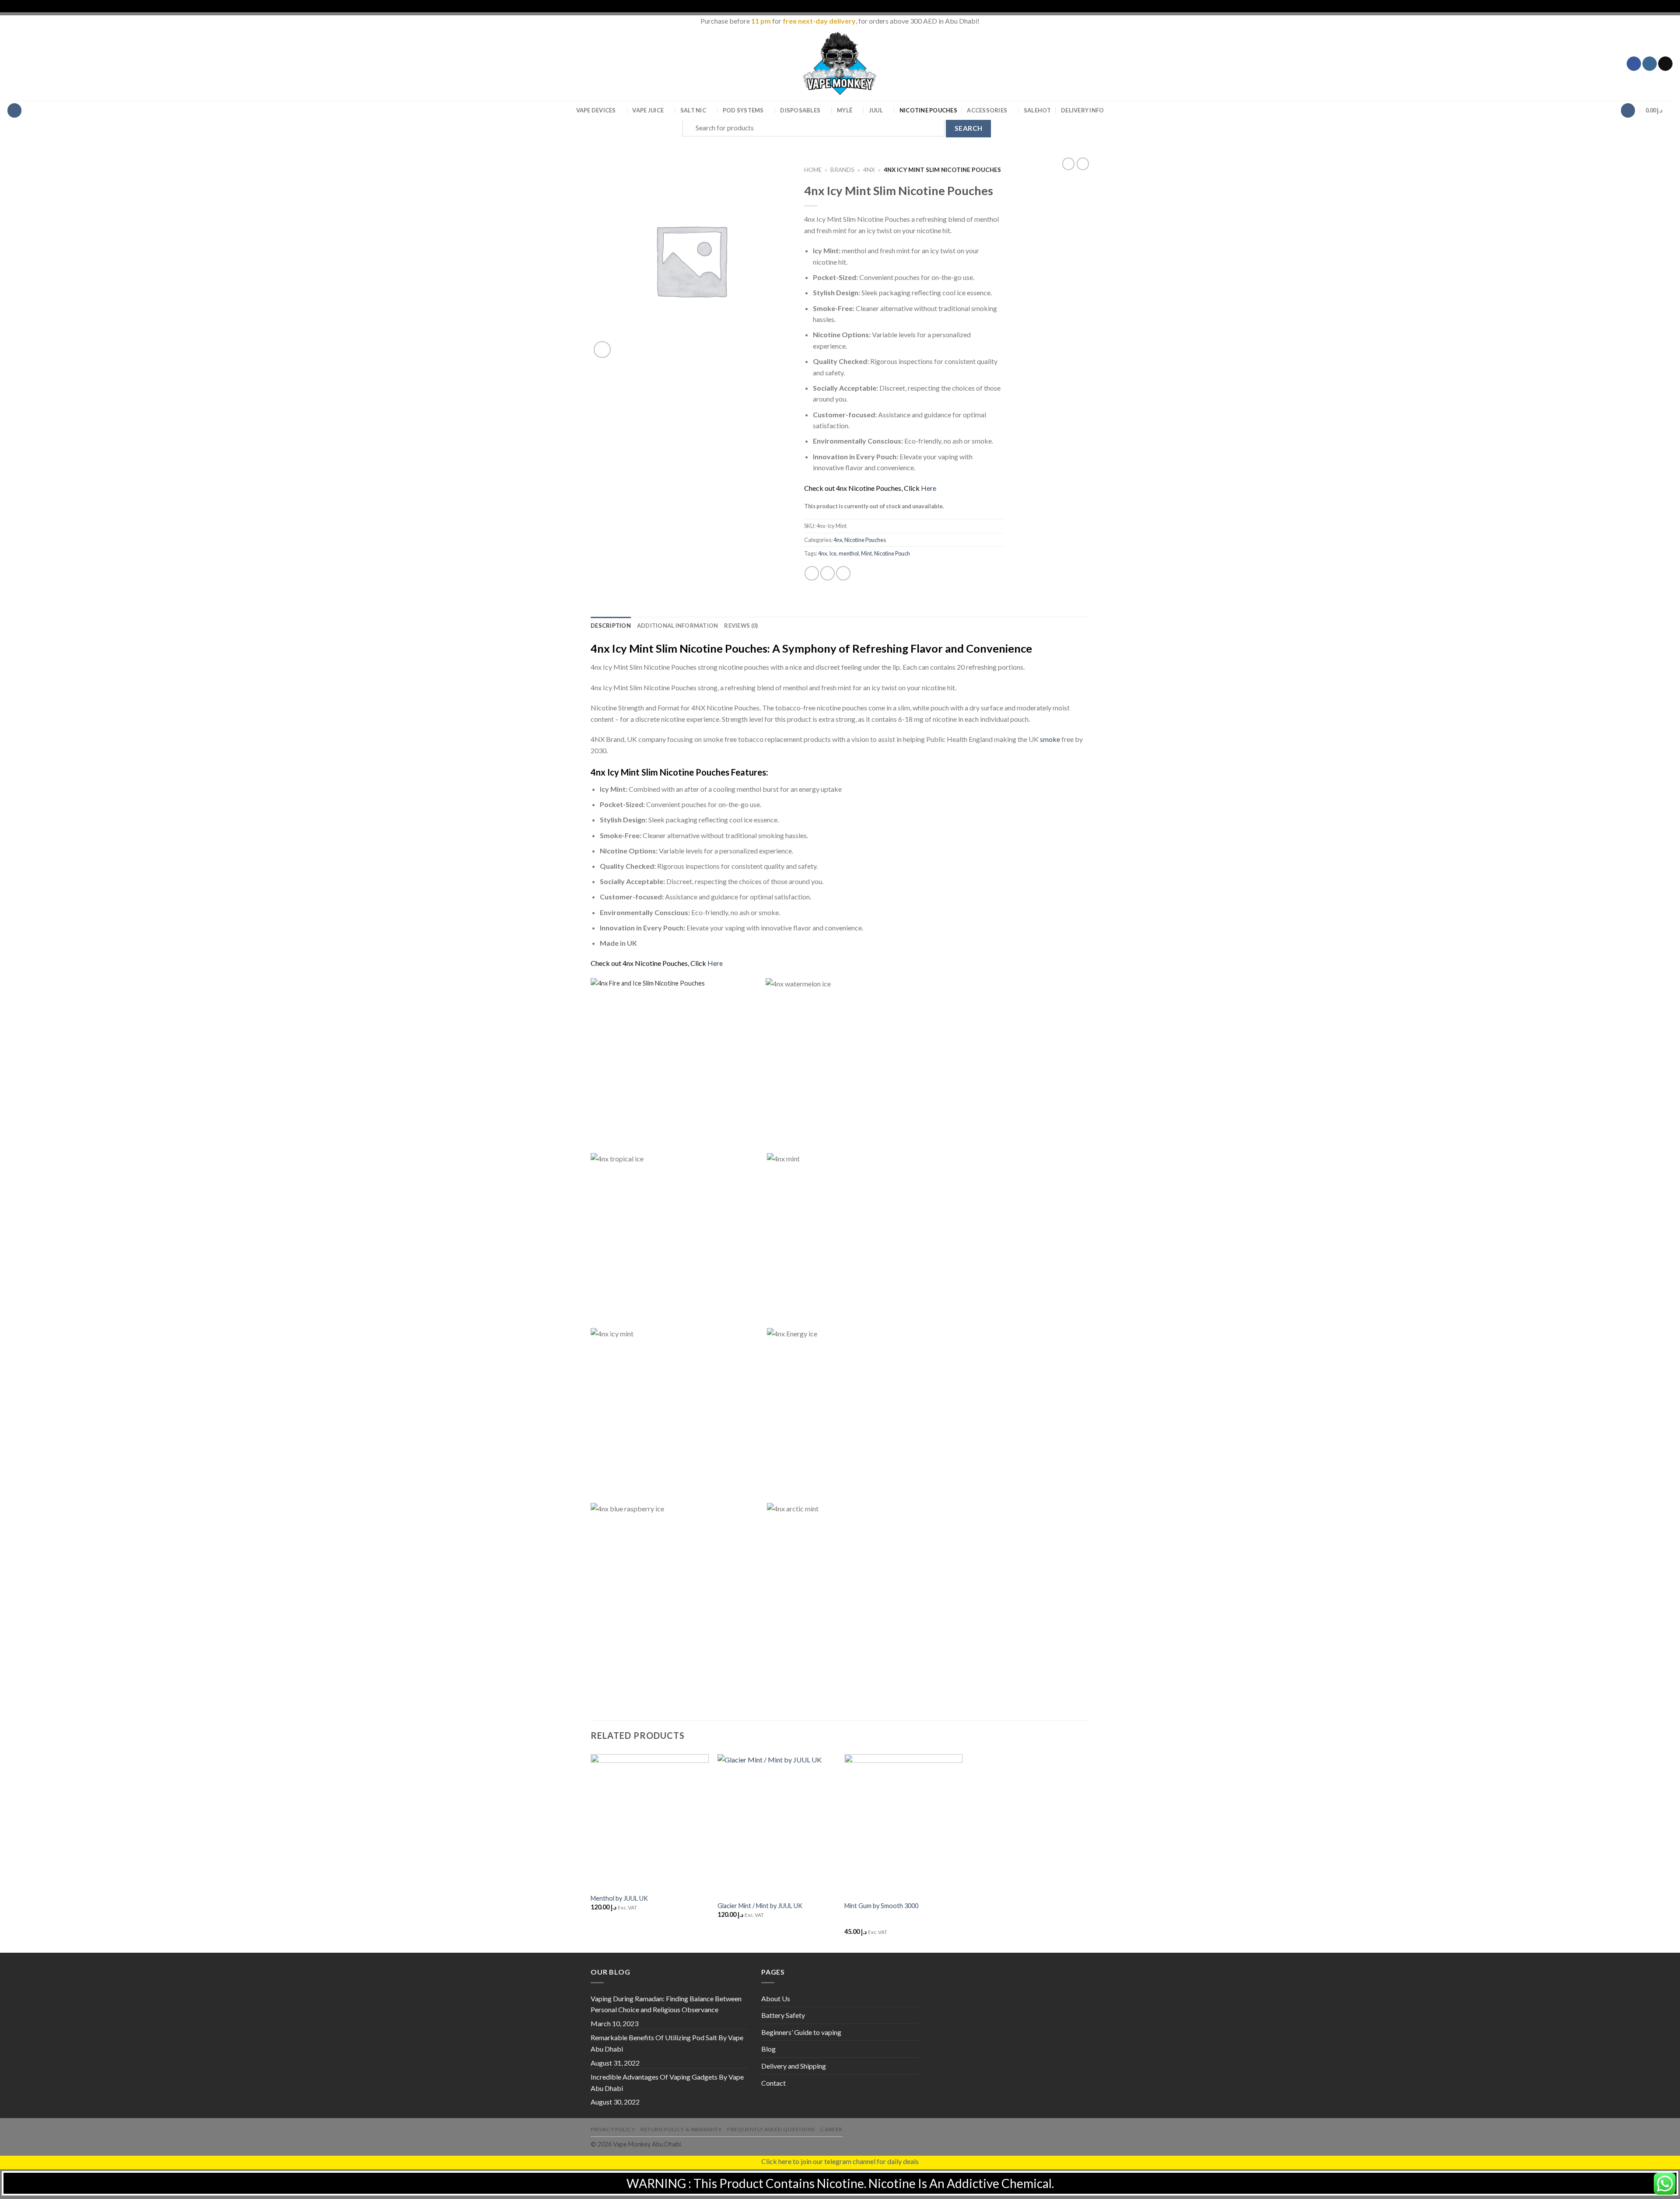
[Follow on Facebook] (1634, 64)
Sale (1038, 110)
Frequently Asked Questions (771, 2129)
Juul (876, 110)
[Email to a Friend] (843, 573)
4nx (869, 170)
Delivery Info (1082, 110)
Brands (842, 170)
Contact (773, 2083)
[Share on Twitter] (828, 573)
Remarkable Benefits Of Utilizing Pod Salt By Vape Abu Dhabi (667, 2043)
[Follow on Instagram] (1650, 64)
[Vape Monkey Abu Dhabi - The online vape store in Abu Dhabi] (840, 63)
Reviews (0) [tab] (741, 626)
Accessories (987, 110)
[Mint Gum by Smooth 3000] (903, 1825)
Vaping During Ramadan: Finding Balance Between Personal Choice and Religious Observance (666, 2004)
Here (929, 488)
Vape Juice (648, 110)
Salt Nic (693, 110)
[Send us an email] (1665, 64)
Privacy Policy (613, 2129)
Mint (866, 553)
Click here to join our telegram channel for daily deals (840, 2161)
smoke (1050, 739)
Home (813, 170)
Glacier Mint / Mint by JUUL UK (760, 1906)
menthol (849, 553)
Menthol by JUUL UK (619, 1898)
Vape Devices (596, 110)
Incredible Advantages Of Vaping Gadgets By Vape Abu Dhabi (667, 2082)
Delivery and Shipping (794, 2066)
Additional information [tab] (678, 626)
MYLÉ (845, 110)
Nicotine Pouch (892, 553)
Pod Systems (743, 110)
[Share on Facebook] (812, 573)
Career (831, 2129)
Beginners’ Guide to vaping (801, 2032)
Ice (833, 553)
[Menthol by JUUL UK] (650, 1821)
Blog (768, 2049)
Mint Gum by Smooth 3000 (881, 1906)
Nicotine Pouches (928, 110)
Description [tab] (611, 626)
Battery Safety (783, 2015)
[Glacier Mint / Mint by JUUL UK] (777, 1825)
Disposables (800, 110)
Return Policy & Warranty (681, 2129)
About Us (776, 1998)
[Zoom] (602, 350)
